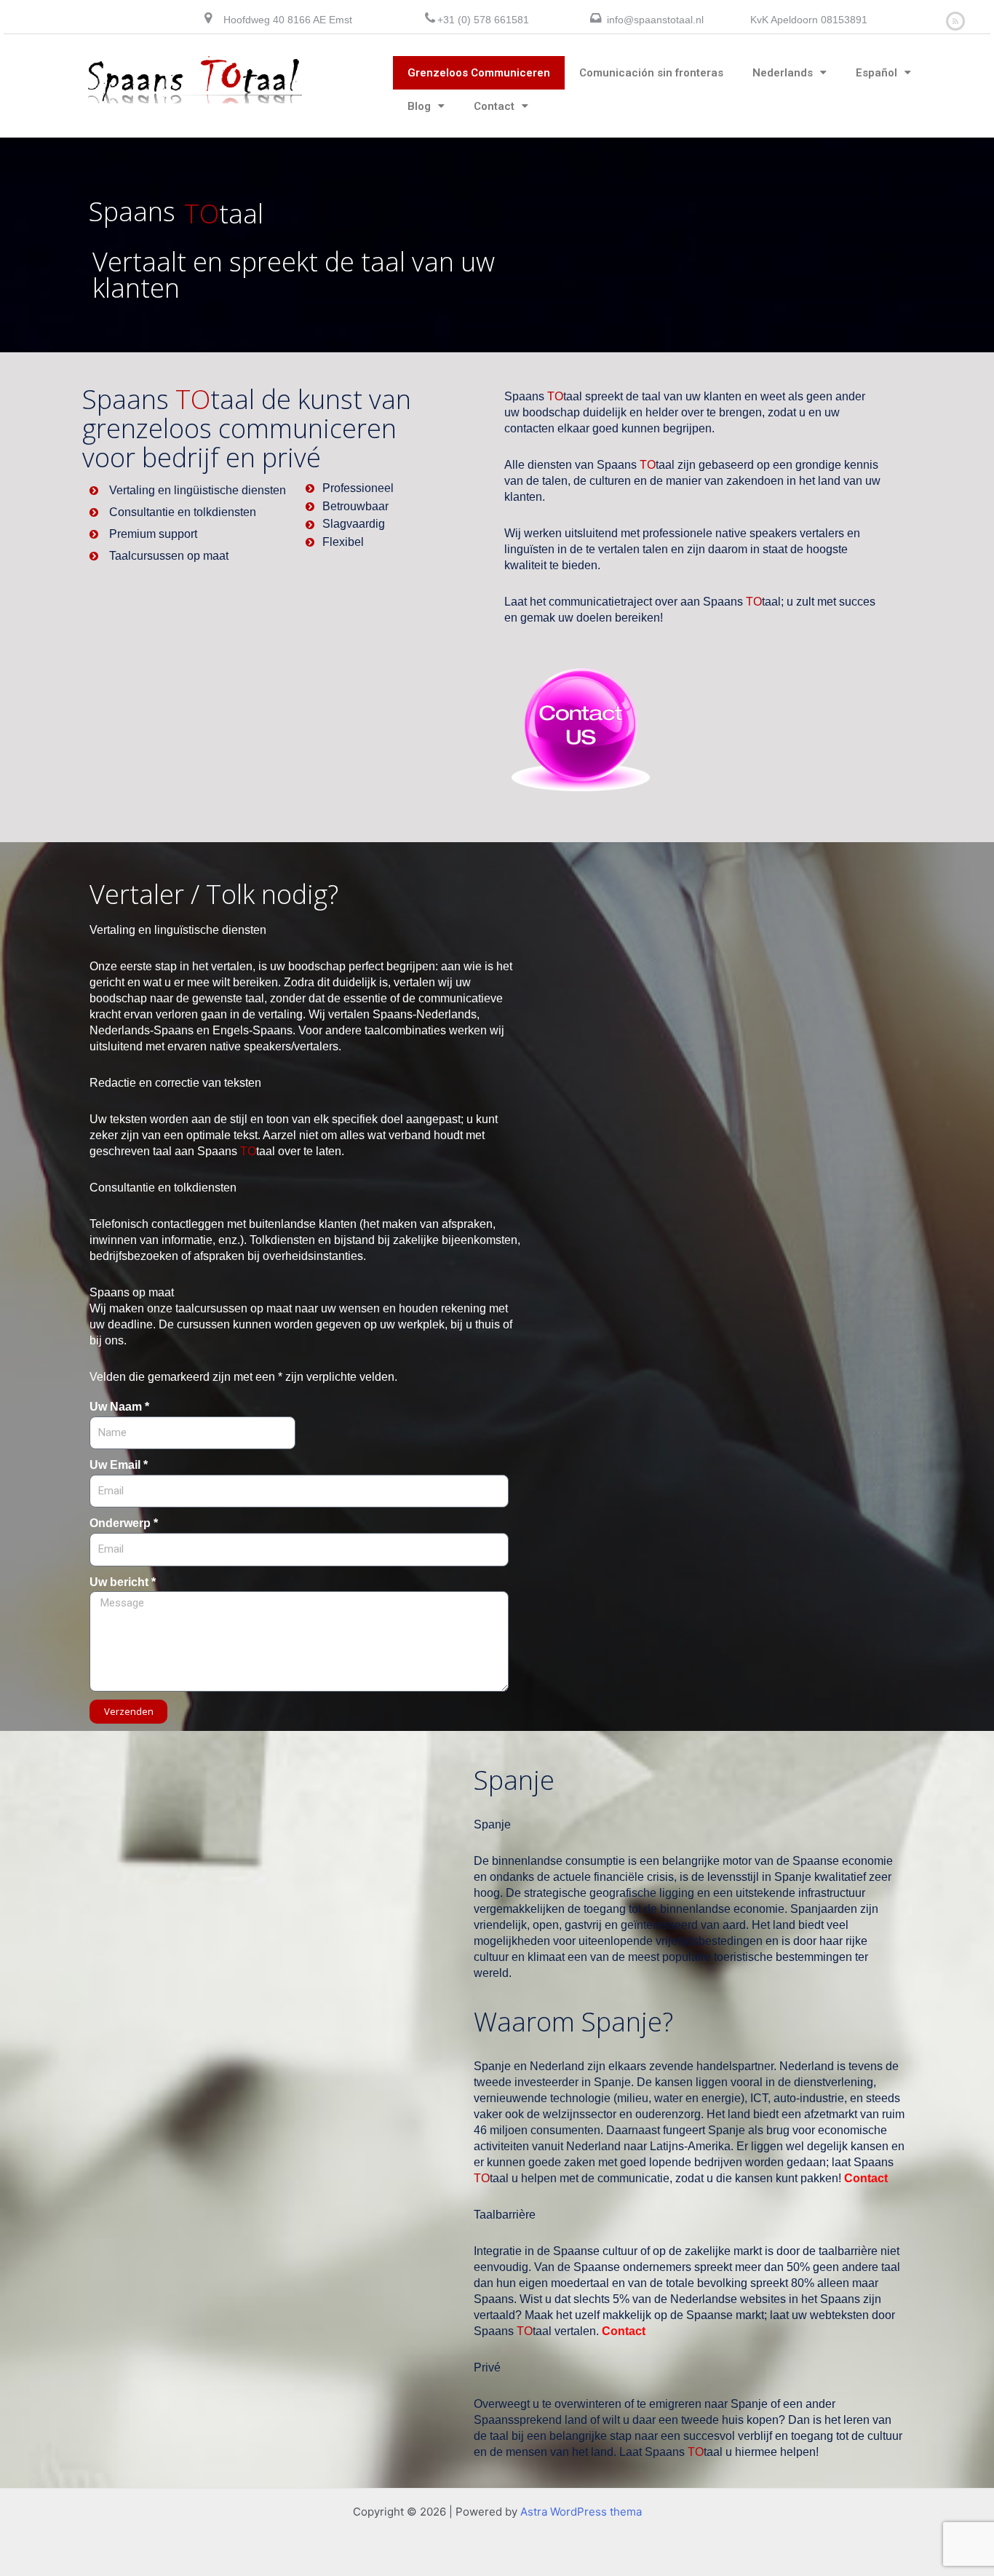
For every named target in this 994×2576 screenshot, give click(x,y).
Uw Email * (119, 1465)
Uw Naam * (119, 1407)
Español (876, 73)
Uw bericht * (123, 1582)
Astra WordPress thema (581, 2512)
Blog (419, 106)
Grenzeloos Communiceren (479, 73)
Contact (494, 106)
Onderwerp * (124, 1523)
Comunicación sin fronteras (651, 73)
